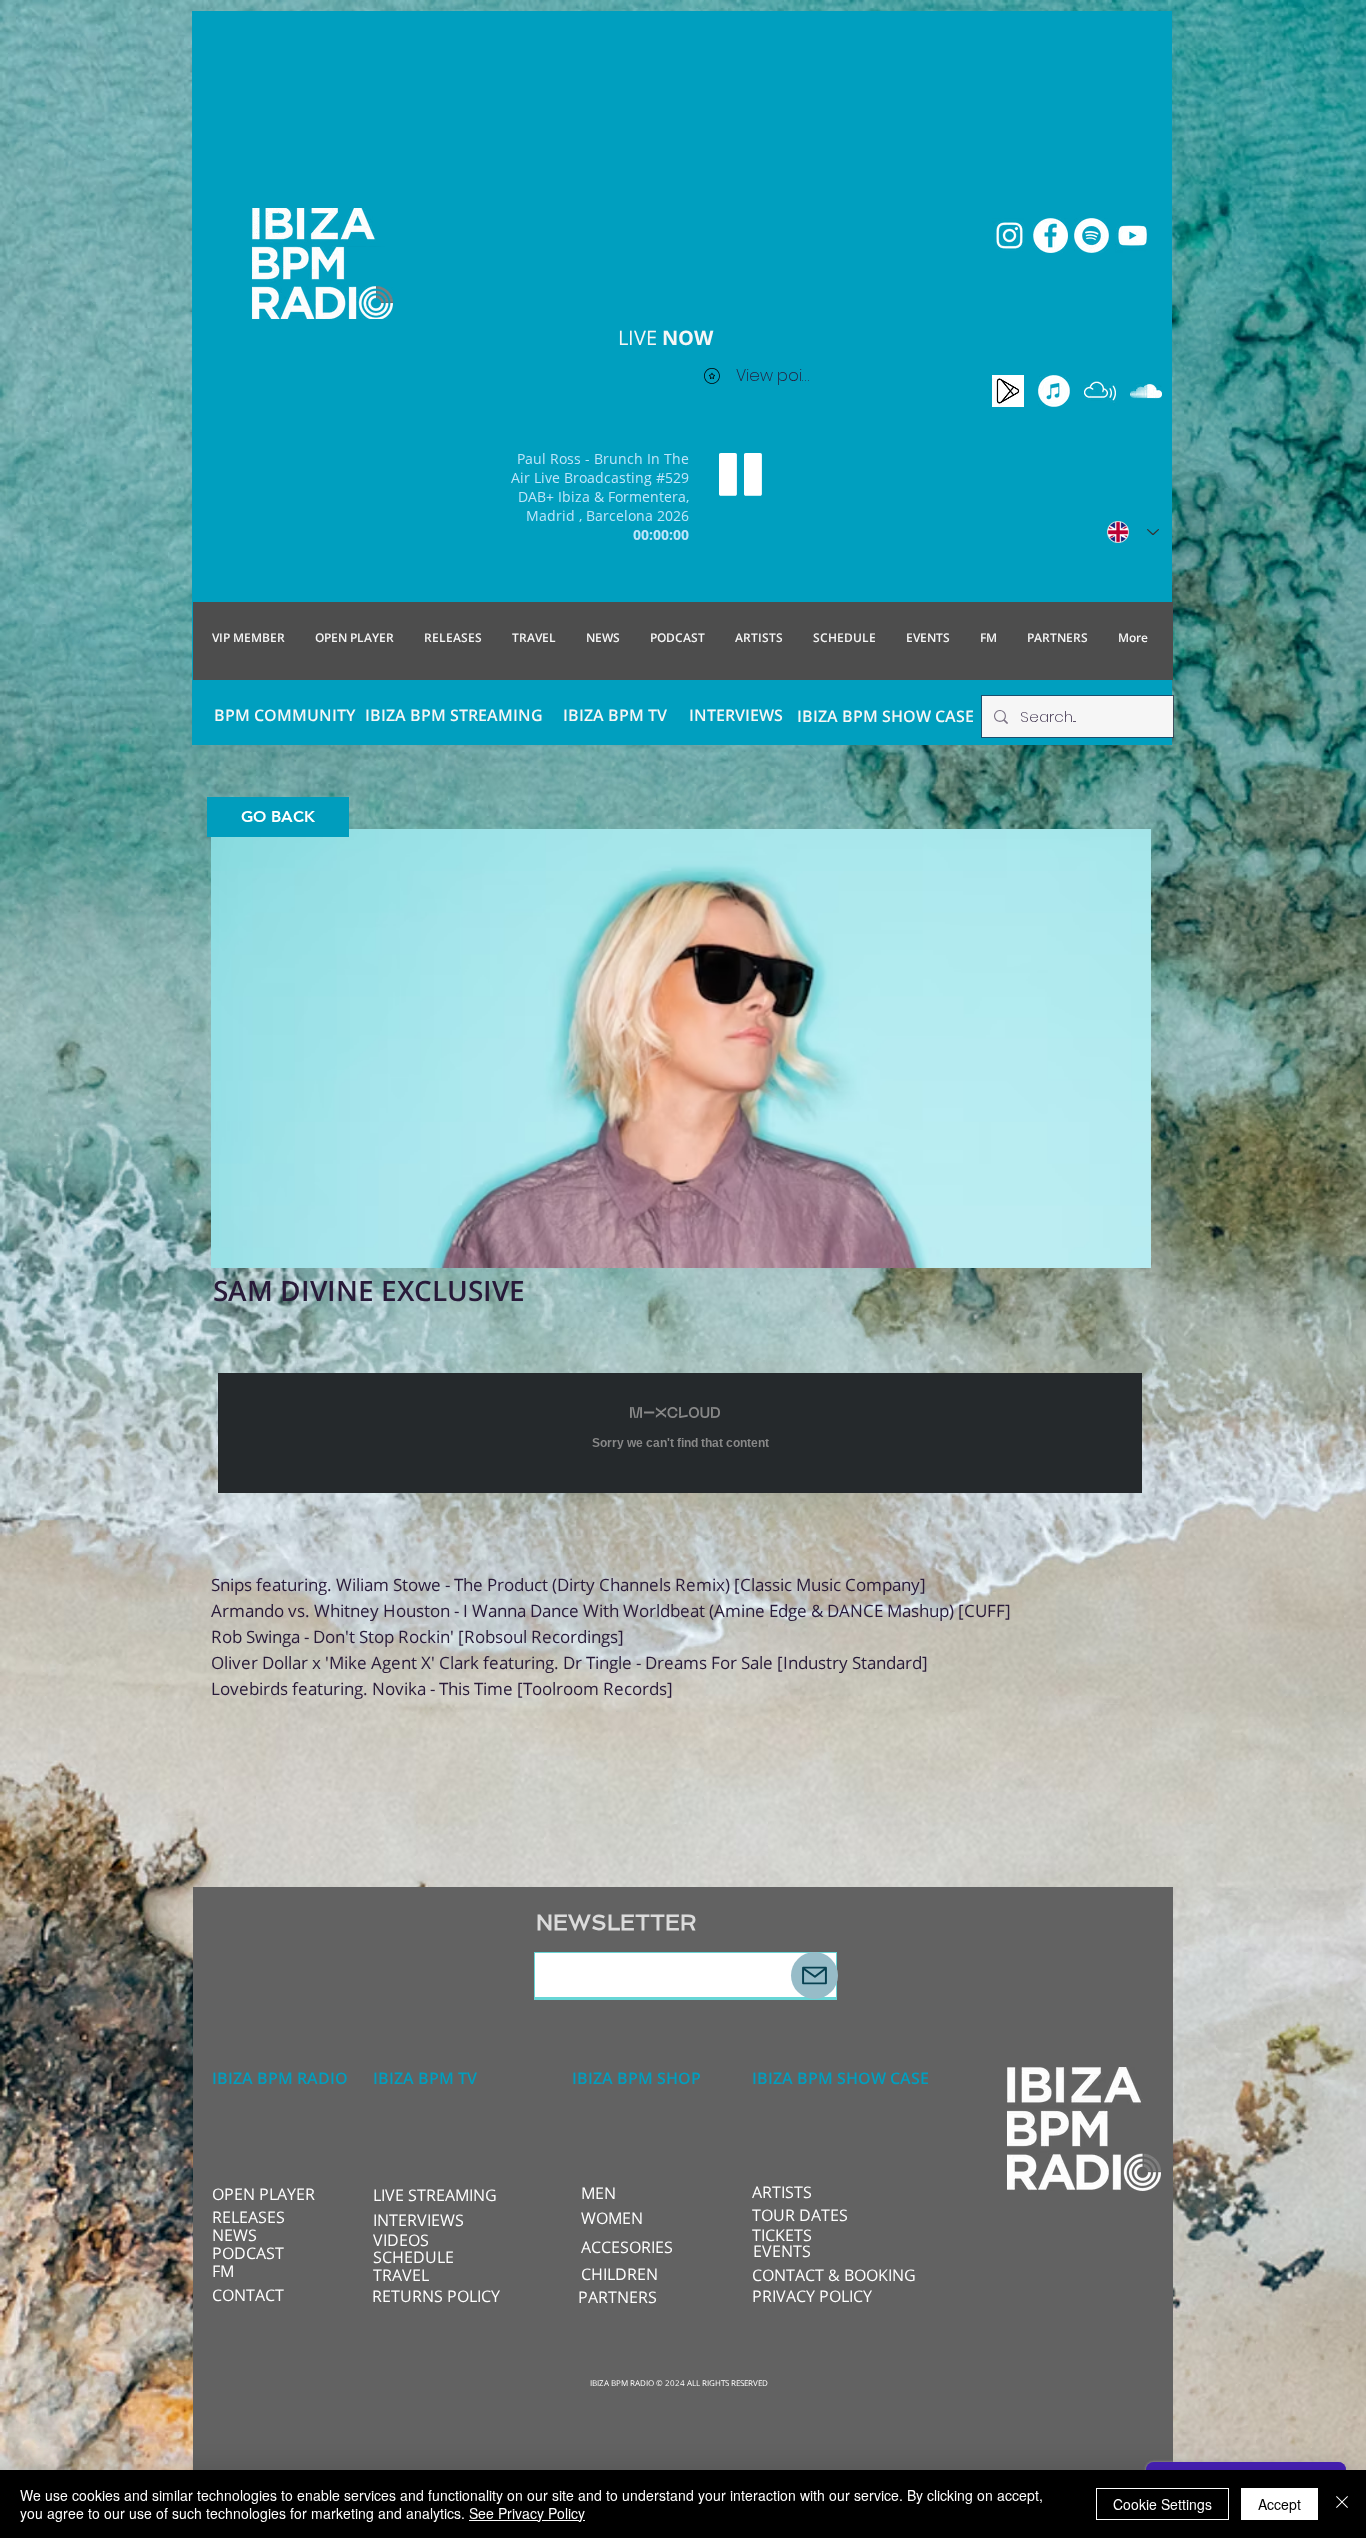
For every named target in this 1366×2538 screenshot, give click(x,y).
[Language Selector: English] (1133, 532)
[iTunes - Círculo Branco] (1054, 391)
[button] (439, 2195)
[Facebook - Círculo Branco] (1050, 235)
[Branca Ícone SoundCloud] (1146, 391)
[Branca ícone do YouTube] (1132, 235)
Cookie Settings (1162, 2504)
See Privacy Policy (527, 2513)
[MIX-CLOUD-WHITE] (1100, 391)
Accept (1279, 2504)
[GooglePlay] (1008, 391)
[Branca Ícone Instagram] (1009, 235)
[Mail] (814, 1975)
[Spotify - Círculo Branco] (1091, 235)
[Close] (1342, 2504)
